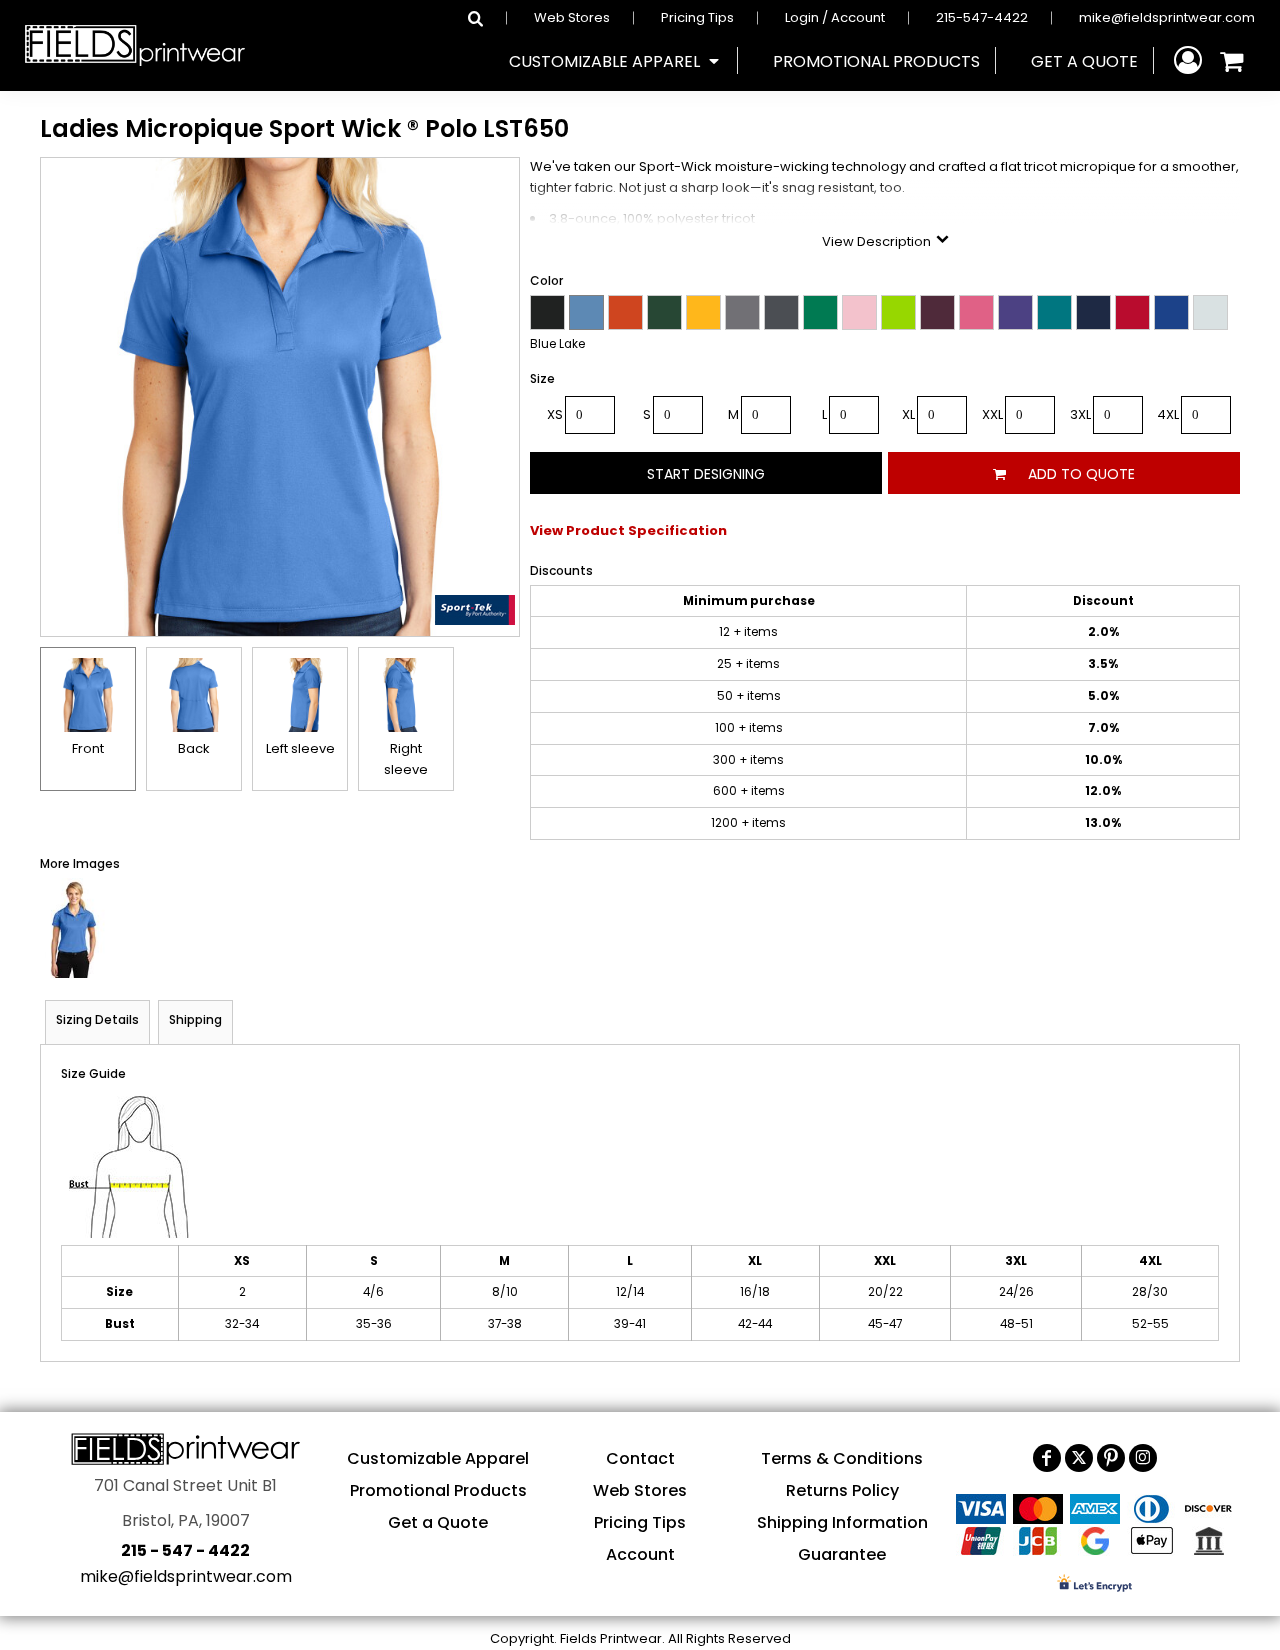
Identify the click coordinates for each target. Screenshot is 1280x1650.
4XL (1168, 414)
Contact (640, 1458)
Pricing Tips (697, 17)
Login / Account (835, 17)
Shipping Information (842, 1522)
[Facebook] (1047, 1458)
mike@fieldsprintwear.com (1167, 17)
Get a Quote (438, 1522)
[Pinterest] (1111, 1458)
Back (194, 748)
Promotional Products (438, 1490)
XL (908, 414)
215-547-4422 (982, 17)
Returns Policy (842, 1490)
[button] (616, 61)
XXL (992, 414)
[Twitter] (1079, 1458)
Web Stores (572, 17)
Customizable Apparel (438, 1458)
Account (640, 1554)
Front (88, 748)
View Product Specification (628, 530)
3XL (1080, 414)
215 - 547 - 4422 (185, 1550)
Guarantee (842, 1554)
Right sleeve (406, 759)
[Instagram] (1143, 1458)
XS (555, 414)
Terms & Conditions (842, 1458)
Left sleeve (300, 748)
